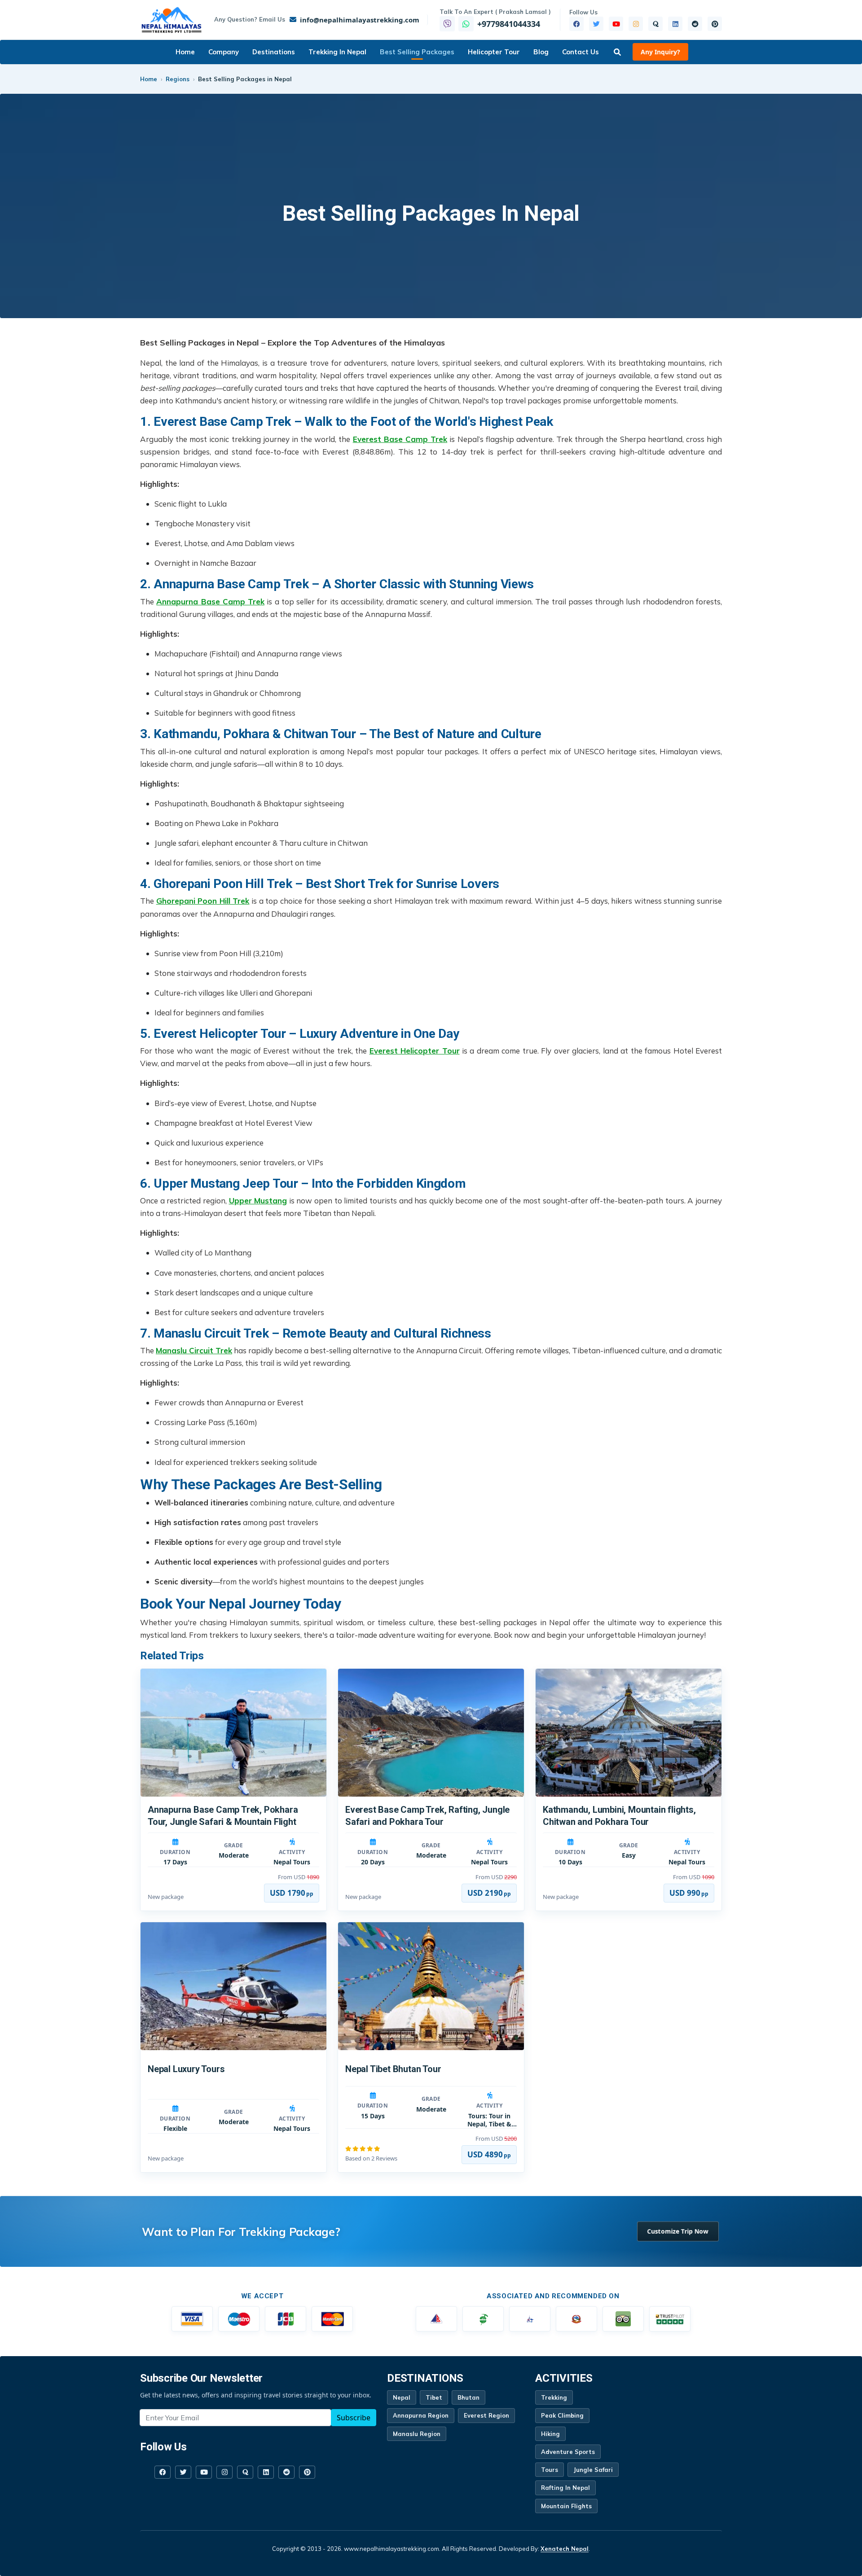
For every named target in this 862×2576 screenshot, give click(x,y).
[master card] (332, 2319)
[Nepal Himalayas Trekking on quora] (655, 24)
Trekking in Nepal (337, 52)
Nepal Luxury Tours (186, 2069)
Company (224, 52)
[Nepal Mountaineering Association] (436, 2319)
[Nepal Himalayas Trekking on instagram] (636, 24)
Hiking (550, 2434)
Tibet (434, 2397)
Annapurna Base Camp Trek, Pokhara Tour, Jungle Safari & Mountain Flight (223, 1816)
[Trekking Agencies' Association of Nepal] (483, 2319)
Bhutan (468, 2397)
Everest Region (486, 2415)
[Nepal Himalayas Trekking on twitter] (596, 24)
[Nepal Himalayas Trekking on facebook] (576, 24)
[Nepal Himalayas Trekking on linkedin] (675, 24)
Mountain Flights (566, 2506)
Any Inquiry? (660, 52)
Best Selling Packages (417, 52)
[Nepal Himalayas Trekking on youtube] (616, 24)
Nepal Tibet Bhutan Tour (393, 2069)
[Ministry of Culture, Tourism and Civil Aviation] (576, 2319)
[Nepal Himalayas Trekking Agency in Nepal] (172, 20)
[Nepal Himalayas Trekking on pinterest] (715, 24)
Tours (550, 2470)
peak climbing (562, 2415)
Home (185, 52)
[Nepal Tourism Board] (530, 2319)
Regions (178, 79)
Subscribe (354, 2418)
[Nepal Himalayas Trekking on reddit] (695, 24)
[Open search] (617, 52)
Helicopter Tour (494, 52)
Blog (541, 52)
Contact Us (581, 52)
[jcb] (286, 2319)
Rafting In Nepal (565, 2488)
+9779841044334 (509, 24)
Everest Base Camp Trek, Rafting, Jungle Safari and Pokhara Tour (427, 1816)
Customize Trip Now (678, 2231)
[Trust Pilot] (670, 2319)
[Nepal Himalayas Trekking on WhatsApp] (466, 24)
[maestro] (239, 2319)
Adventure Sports (568, 2452)
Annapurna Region (421, 2415)
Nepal (402, 2397)
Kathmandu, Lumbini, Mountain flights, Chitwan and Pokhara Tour (619, 1816)
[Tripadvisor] (623, 2319)
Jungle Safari (593, 2470)
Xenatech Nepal (565, 2549)
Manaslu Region (417, 2434)
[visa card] (192, 2319)
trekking (554, 2397)
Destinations (274, 52)
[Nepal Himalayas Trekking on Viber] (447, 24)
